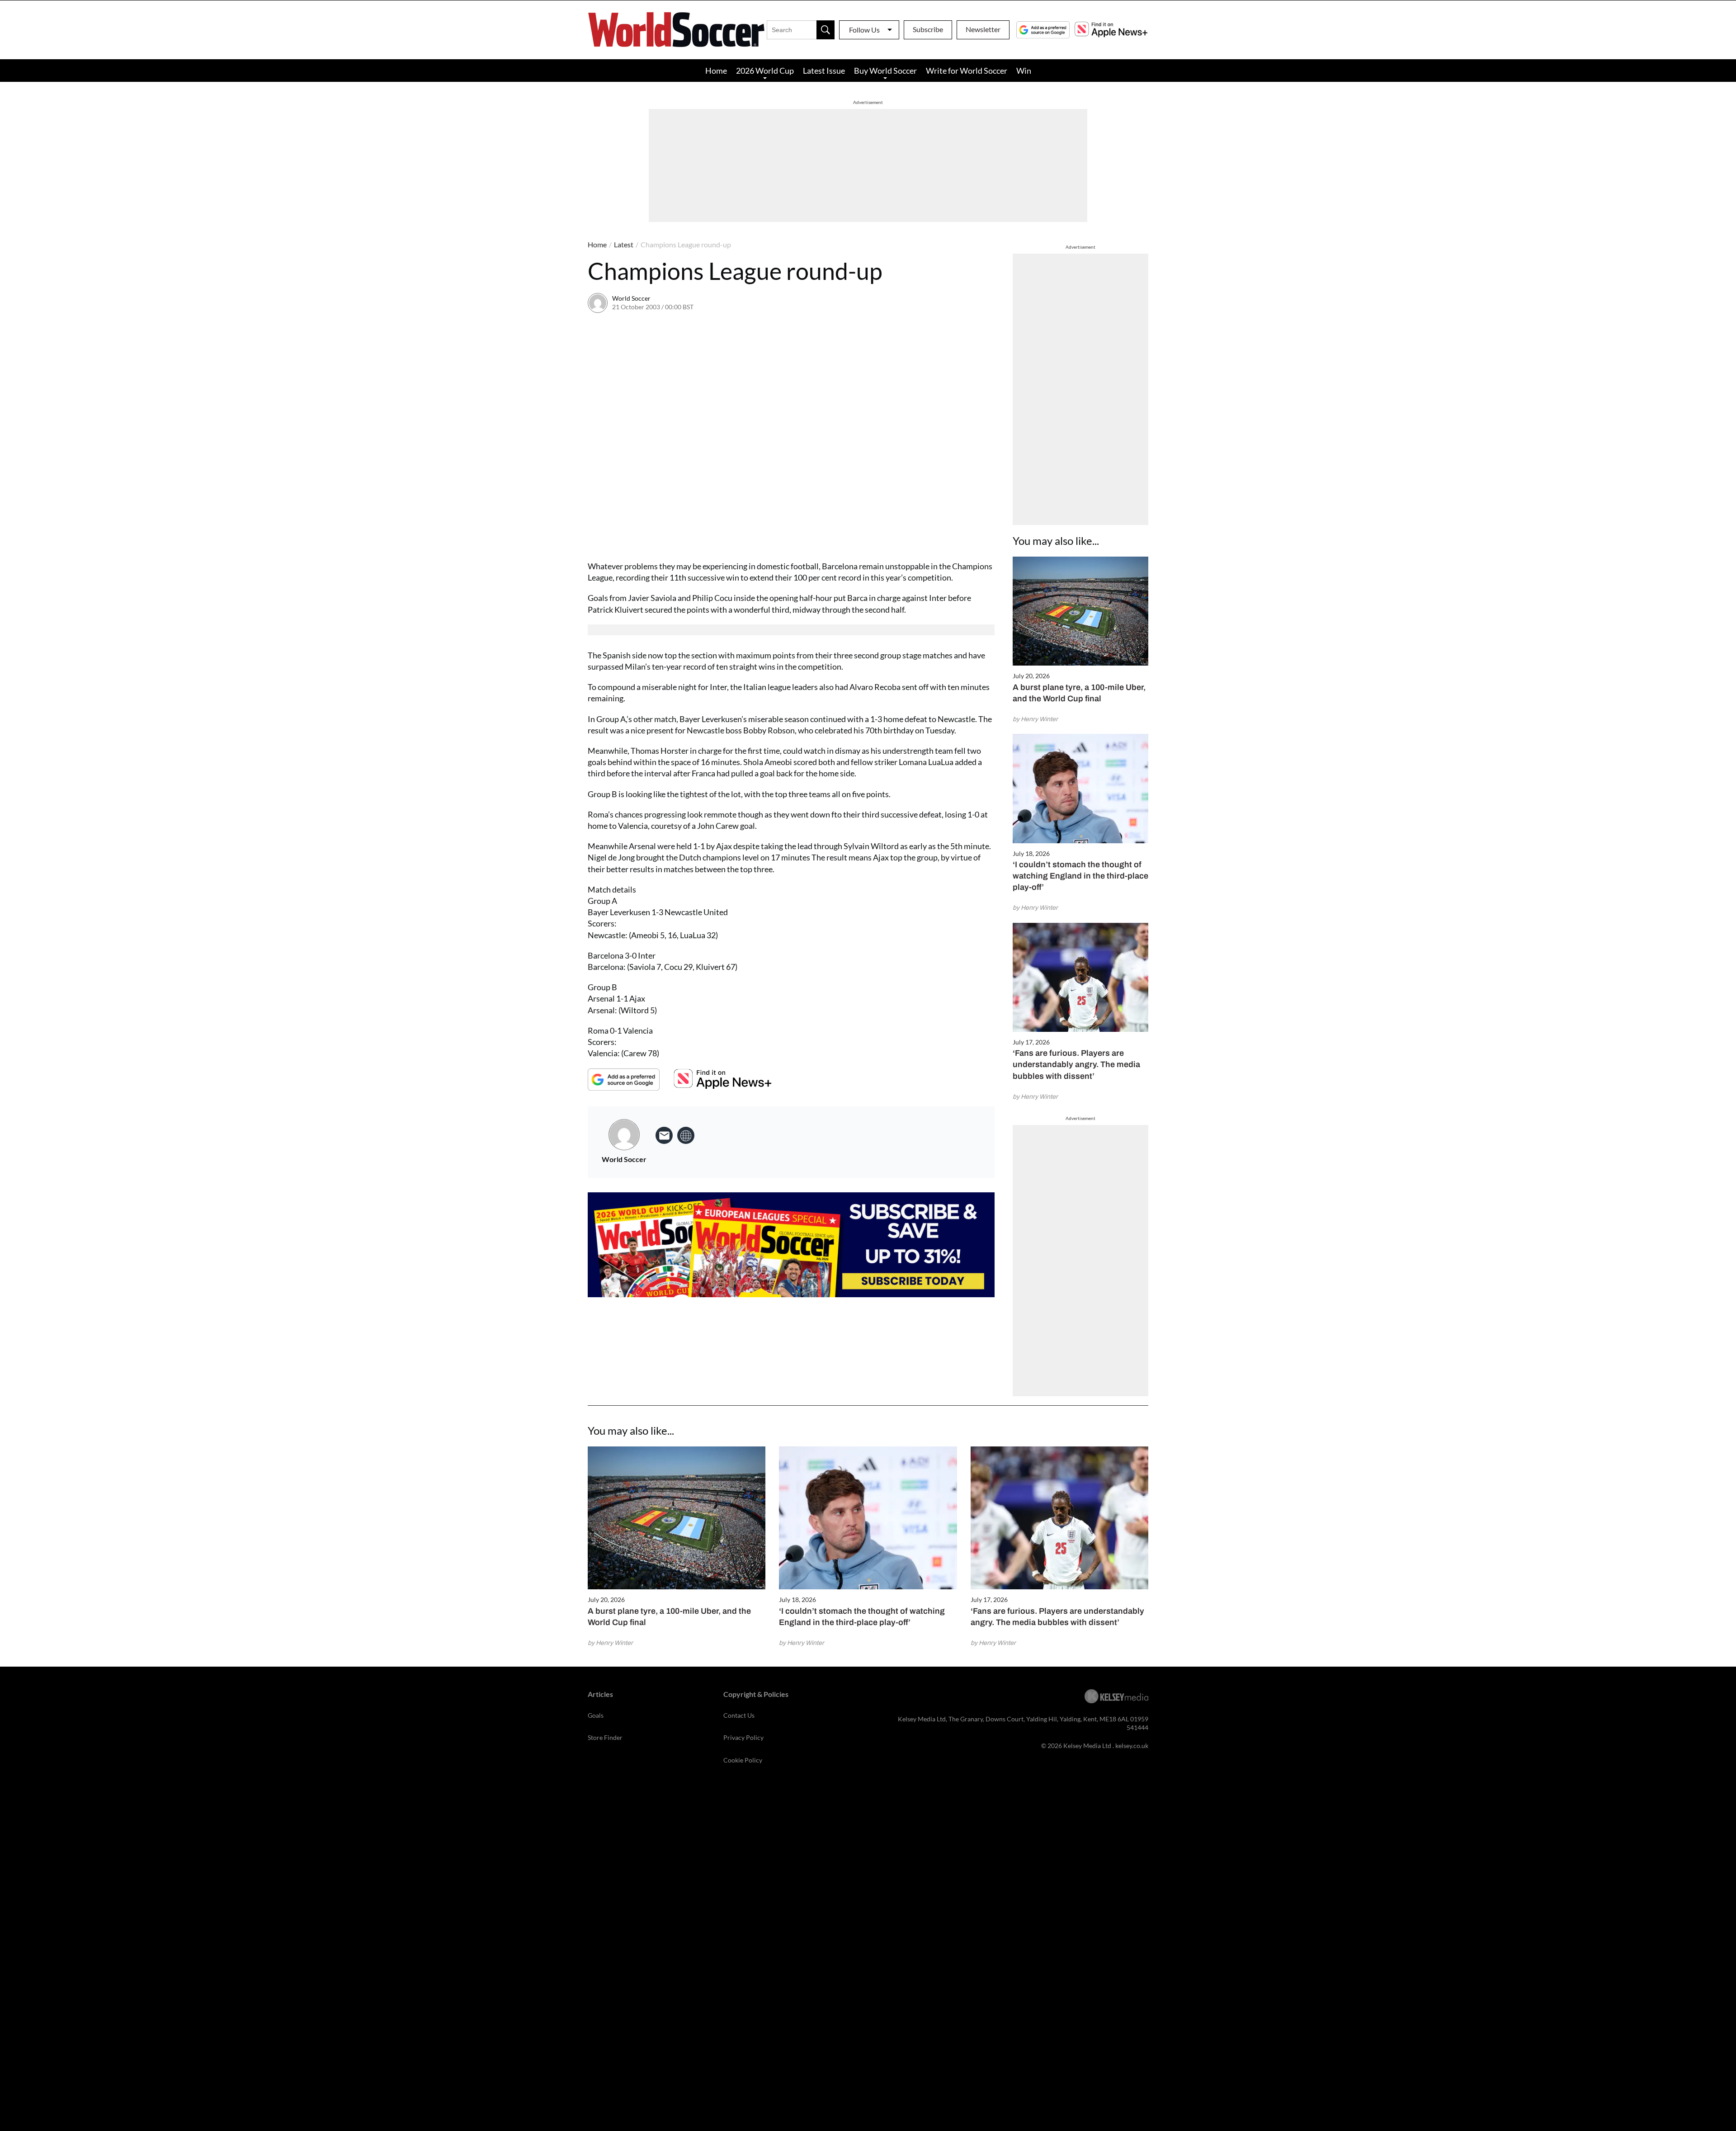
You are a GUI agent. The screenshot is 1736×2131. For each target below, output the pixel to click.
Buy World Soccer (885, 71)
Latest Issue (824, 71)
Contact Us (739, 1715)
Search (826, 30)
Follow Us (864, 30)
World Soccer (631, 298)
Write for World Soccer (967, 71)
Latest (624, 244)
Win (1024, 71)
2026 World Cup (765, 71)
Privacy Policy (743, 1737)
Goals (596, 1715)
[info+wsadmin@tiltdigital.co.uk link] (664, 1135)
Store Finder (605, 1737)
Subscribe (928, 29)
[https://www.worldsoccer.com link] (686, 1135)
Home (716, 71)
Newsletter (983, 29)
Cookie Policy (743, 1760)
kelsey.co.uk (1132, 1746)
